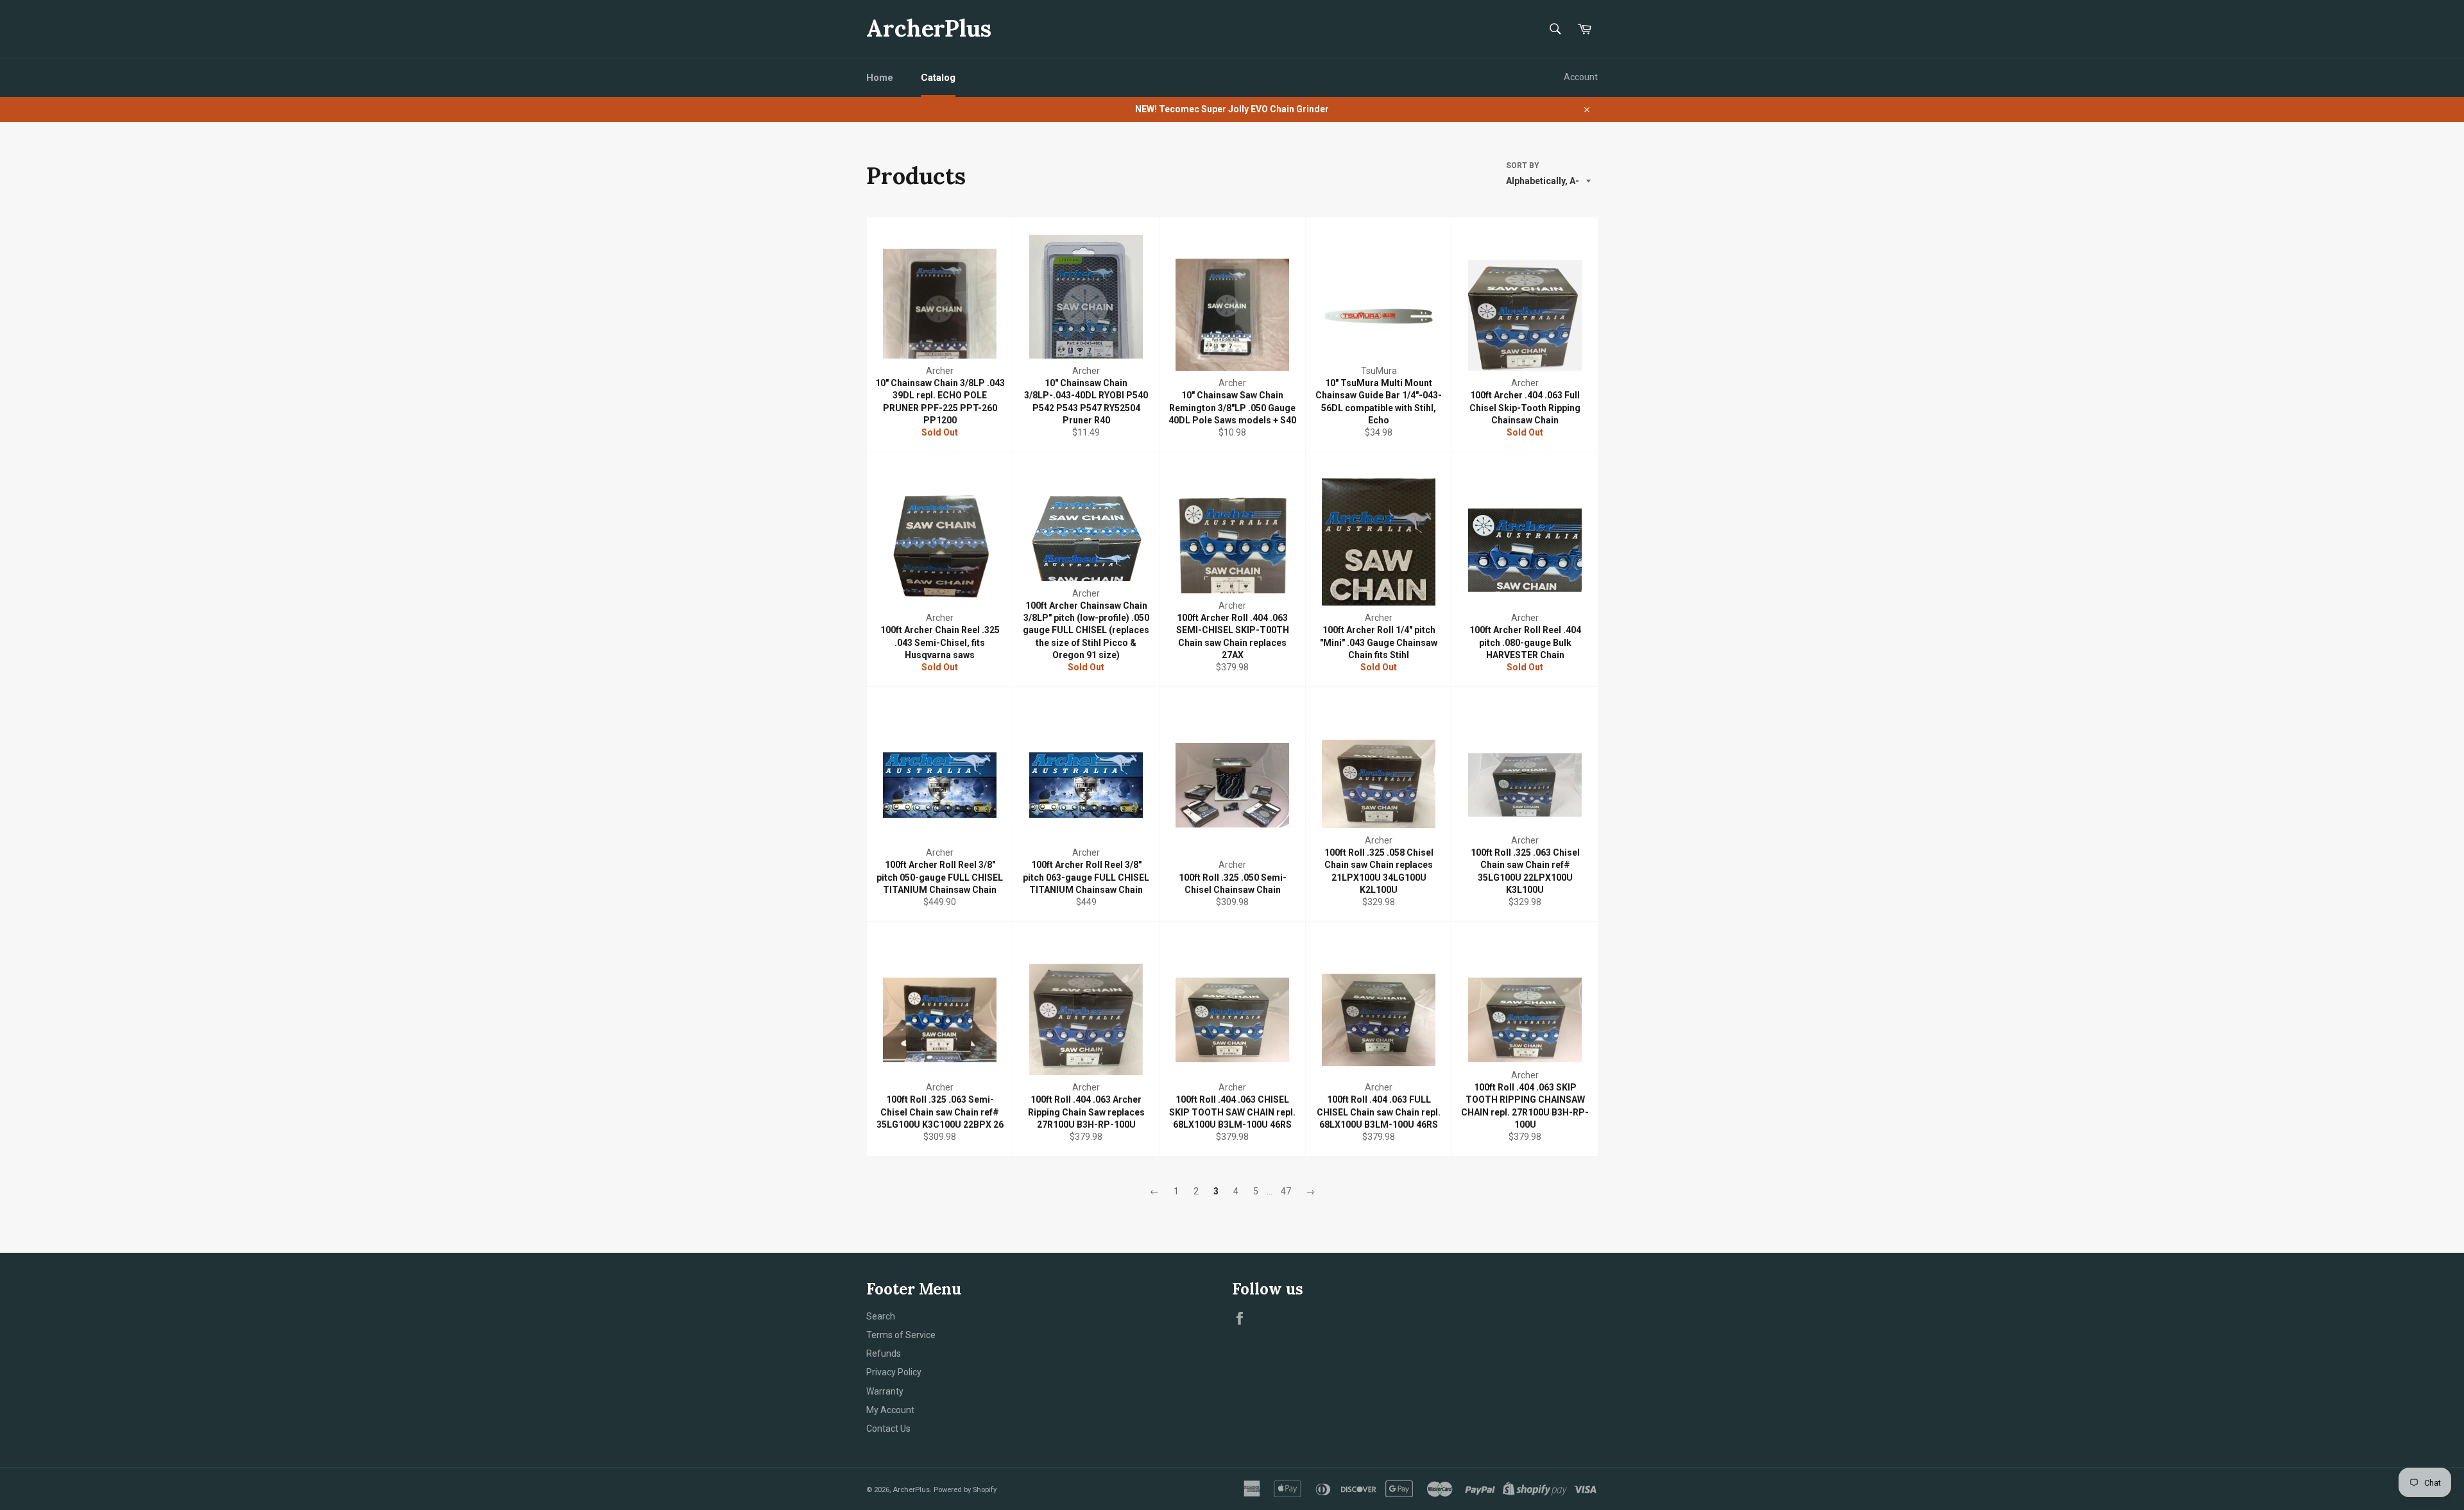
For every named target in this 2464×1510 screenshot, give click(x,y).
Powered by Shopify (965, 1490)
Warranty (885, 1391)
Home (880, 78)
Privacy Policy (894, 1372)
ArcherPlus (929, 28)
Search (881, 1316)
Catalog (938, 78)
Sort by (1523, 165)
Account (1581, 77)
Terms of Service (901, 1335)
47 (1286, 1191)
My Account (890, 1410)
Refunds (884, 1353)
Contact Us (888, 1429)
